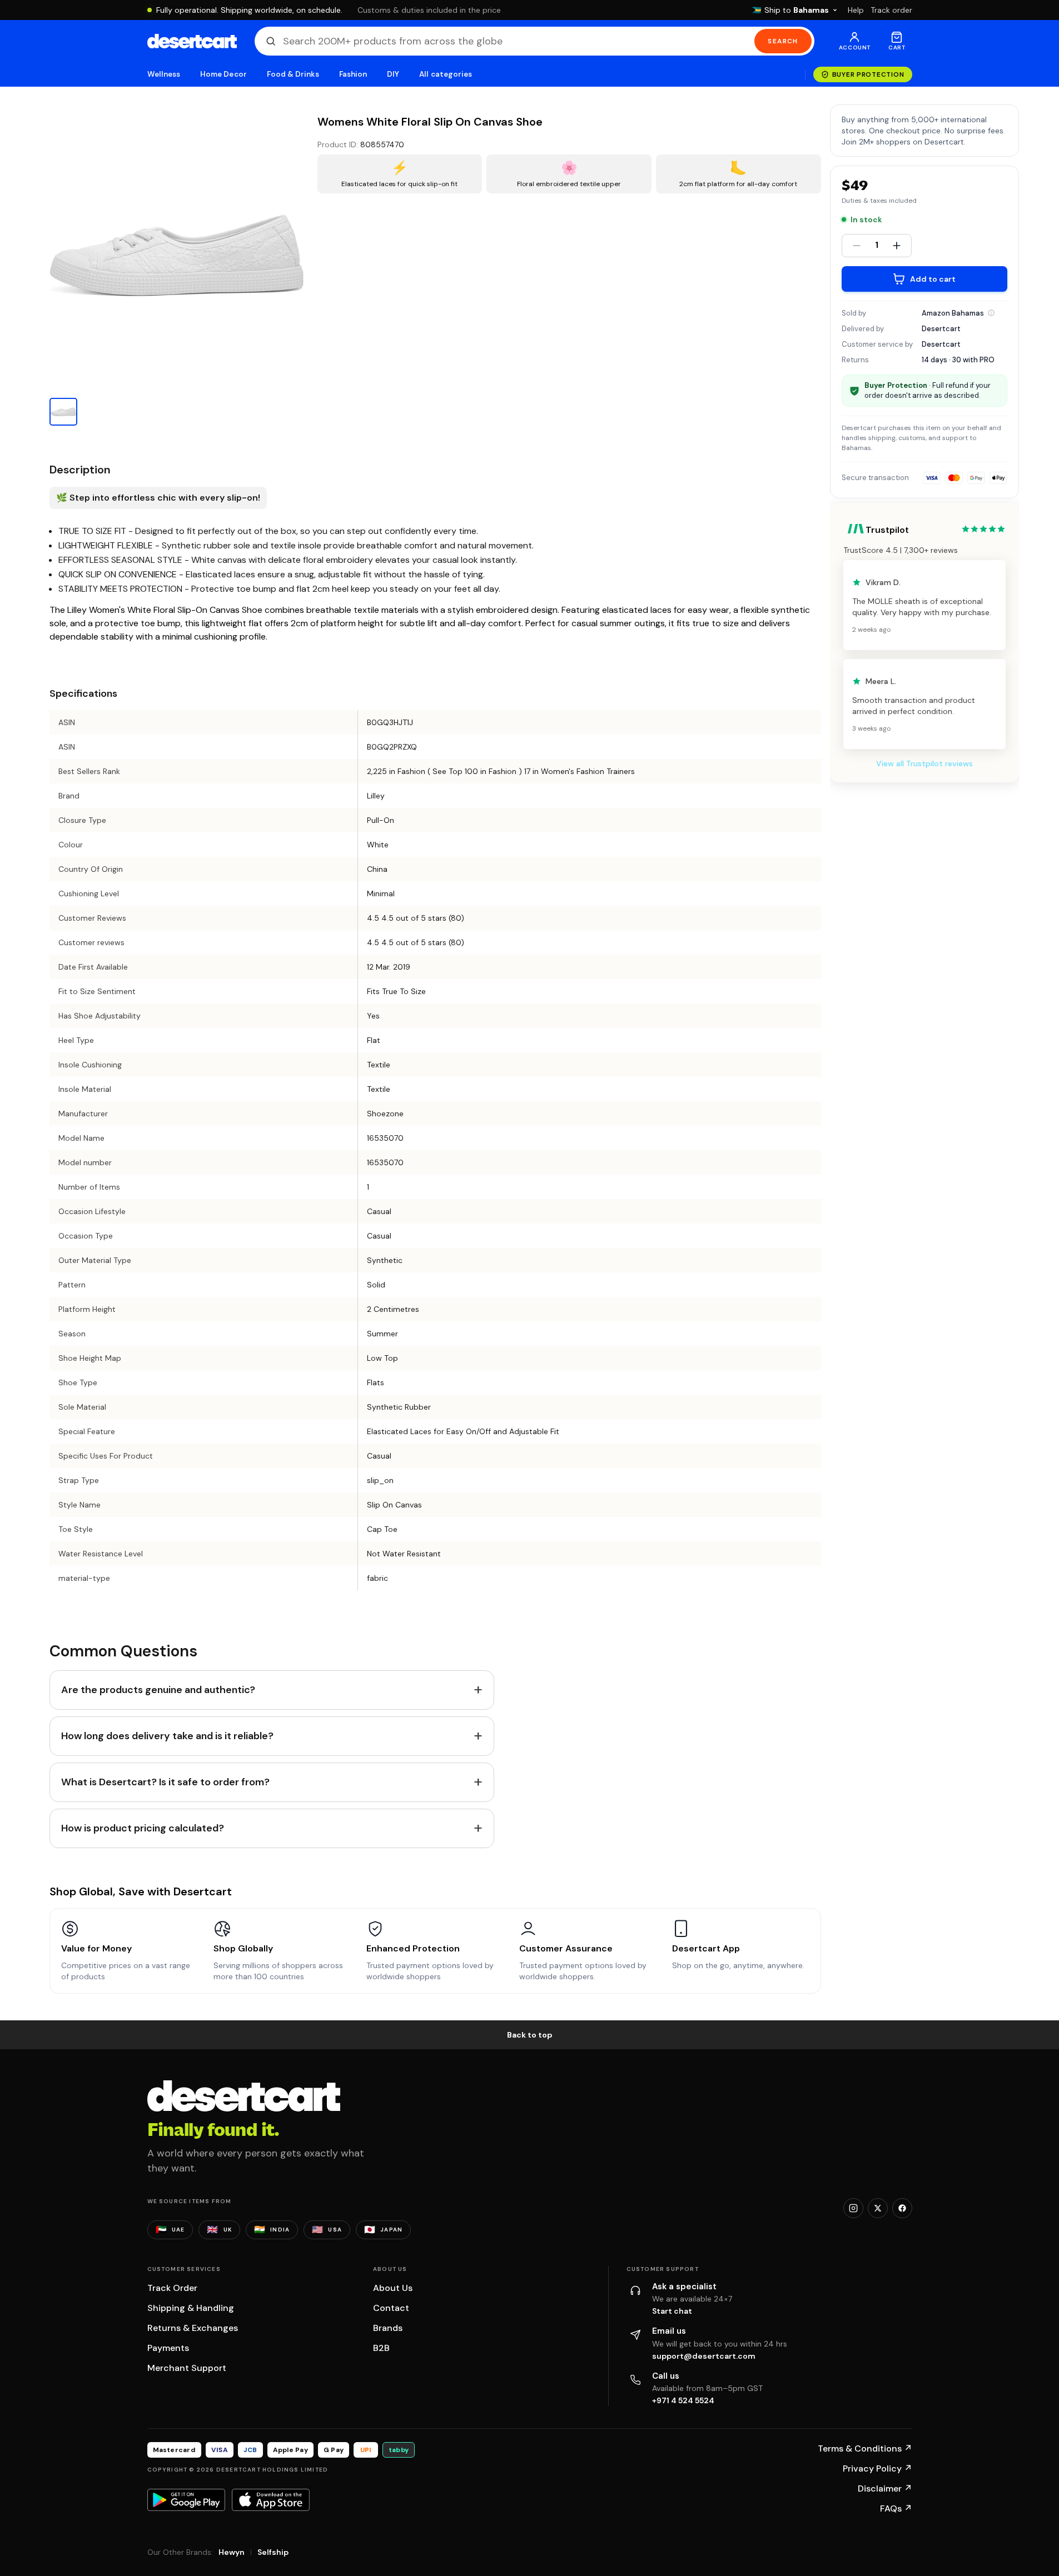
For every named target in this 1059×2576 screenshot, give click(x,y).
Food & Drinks (293, 74)
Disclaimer (885, 2488)
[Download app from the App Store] (271, 2500)
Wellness (164, 74)
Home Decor (223, 74)
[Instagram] (853, 2208)
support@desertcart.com (704, 2356)
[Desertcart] (192, 41)
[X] (878, 2208)
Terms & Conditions (865, 2448)
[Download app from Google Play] (186, 2500)
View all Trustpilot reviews (924, 763)
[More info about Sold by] (991, 313)
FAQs (896, 2508)
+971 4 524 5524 (683, 2400)
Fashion (353, 74)
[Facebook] (902, 2208)
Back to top (530, 2035)
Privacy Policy (877, 2468)
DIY (393, 74)
